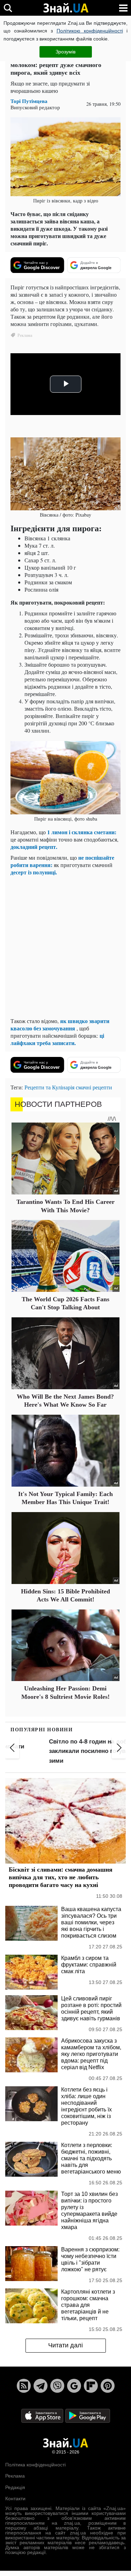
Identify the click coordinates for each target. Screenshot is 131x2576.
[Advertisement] (65, 946)
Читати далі (65, 2345)
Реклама (15, 2476)
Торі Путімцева (29, 101)
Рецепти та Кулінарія (49, 1087)
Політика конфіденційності (35, 2465)
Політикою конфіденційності (90, 31)
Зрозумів (65, 52)
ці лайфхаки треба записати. (57, 1039)
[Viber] (57, 2386)
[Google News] (74, 2386)
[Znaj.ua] (66, 8)
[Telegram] (41, 2386)
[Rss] (24, 2386)
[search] (8, 8)
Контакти (15, 2499)
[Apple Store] (43, 2415)
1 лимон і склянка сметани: (82, 832)
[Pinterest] (108, 2386)
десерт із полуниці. (34, 872)
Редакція (15, 2487)
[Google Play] (88, 2415)
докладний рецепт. (34, 847)
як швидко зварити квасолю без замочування (60, 1024)
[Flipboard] (91, 2386)
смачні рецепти (94, 1087)
